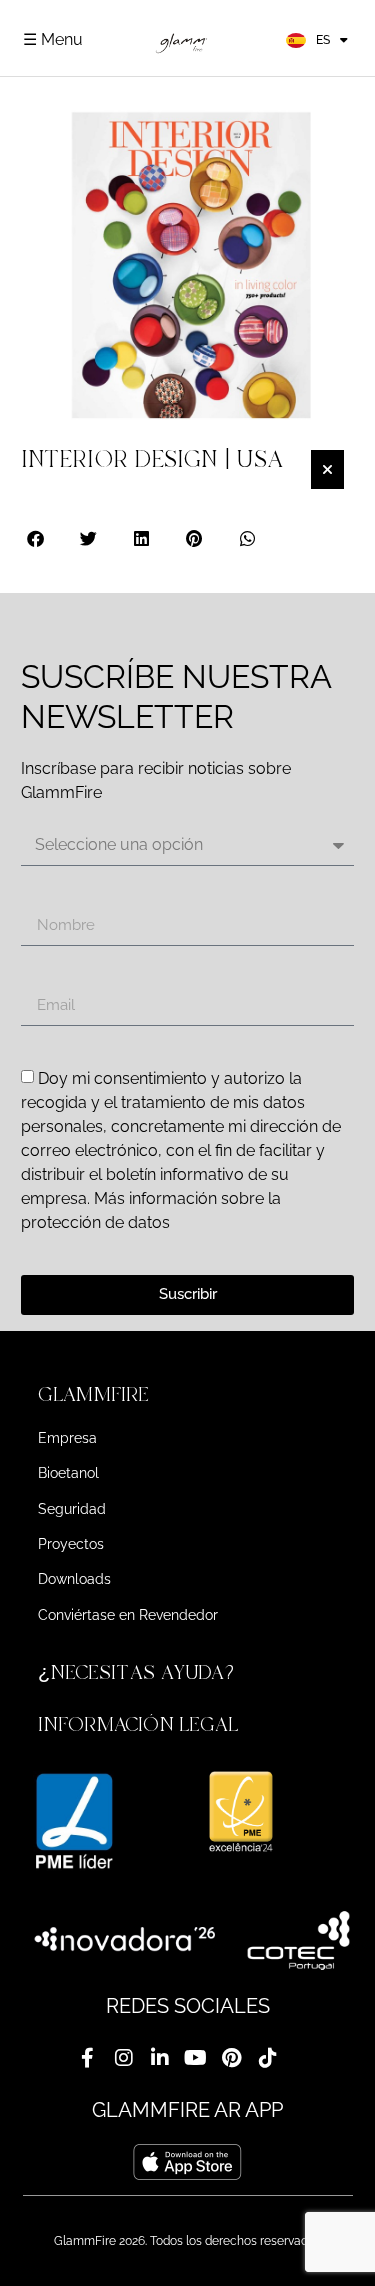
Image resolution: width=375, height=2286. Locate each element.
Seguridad (72, 1509)
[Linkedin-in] (160, 2058)
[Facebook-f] (88, 2058)
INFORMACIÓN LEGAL (138, 1724)
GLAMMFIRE (93, 1394)
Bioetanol (68, 1473)
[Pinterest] (232, 2058)
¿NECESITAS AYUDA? (139, 1672)
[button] (36, 538)
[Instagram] (124, 2058)
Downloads (74, 1579)
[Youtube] (196, 2058)
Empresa (67, 1438)
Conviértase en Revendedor (128, 1615)
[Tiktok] (268, 2058)
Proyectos (71, 1544)
